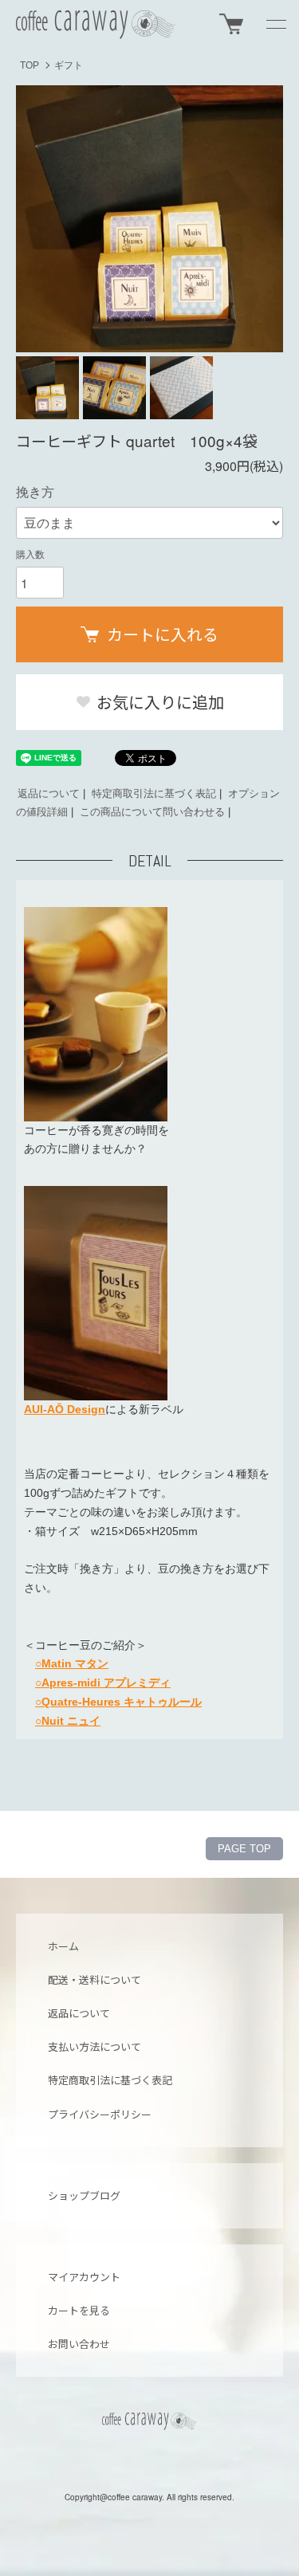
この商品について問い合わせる (152, 812)
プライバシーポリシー (100, 2114)
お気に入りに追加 (158, 702)
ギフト (69, 65)
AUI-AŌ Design (65, 1409)
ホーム (63, 1946)
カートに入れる (163, 634)
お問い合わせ (79, 2344)
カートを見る (79, 2310)
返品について (49, 793)
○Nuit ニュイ (68, 1721)
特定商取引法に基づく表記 (154, 793)
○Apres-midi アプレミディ (103, 1683)
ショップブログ (84, 2195)
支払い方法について (94, 2046)
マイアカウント (84, 2277)
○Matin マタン (72, 1663)
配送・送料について (94, 1979)
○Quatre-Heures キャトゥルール (118, 1702)
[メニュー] (275, 24)
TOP (30, 65)
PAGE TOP (244, 1849)
